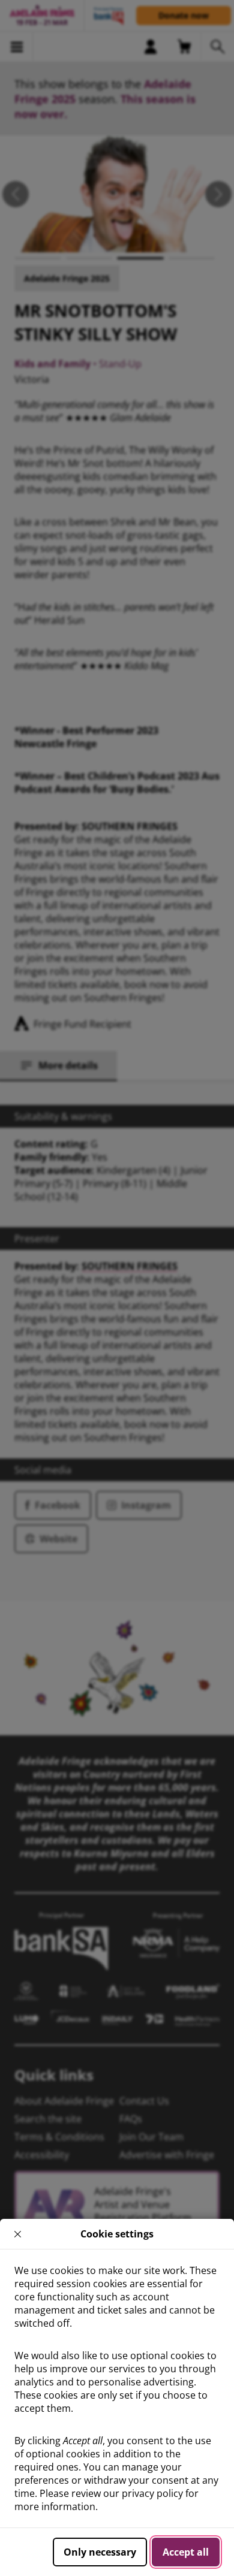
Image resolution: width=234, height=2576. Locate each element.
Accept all (186, 2552)
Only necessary (100, 2552)
